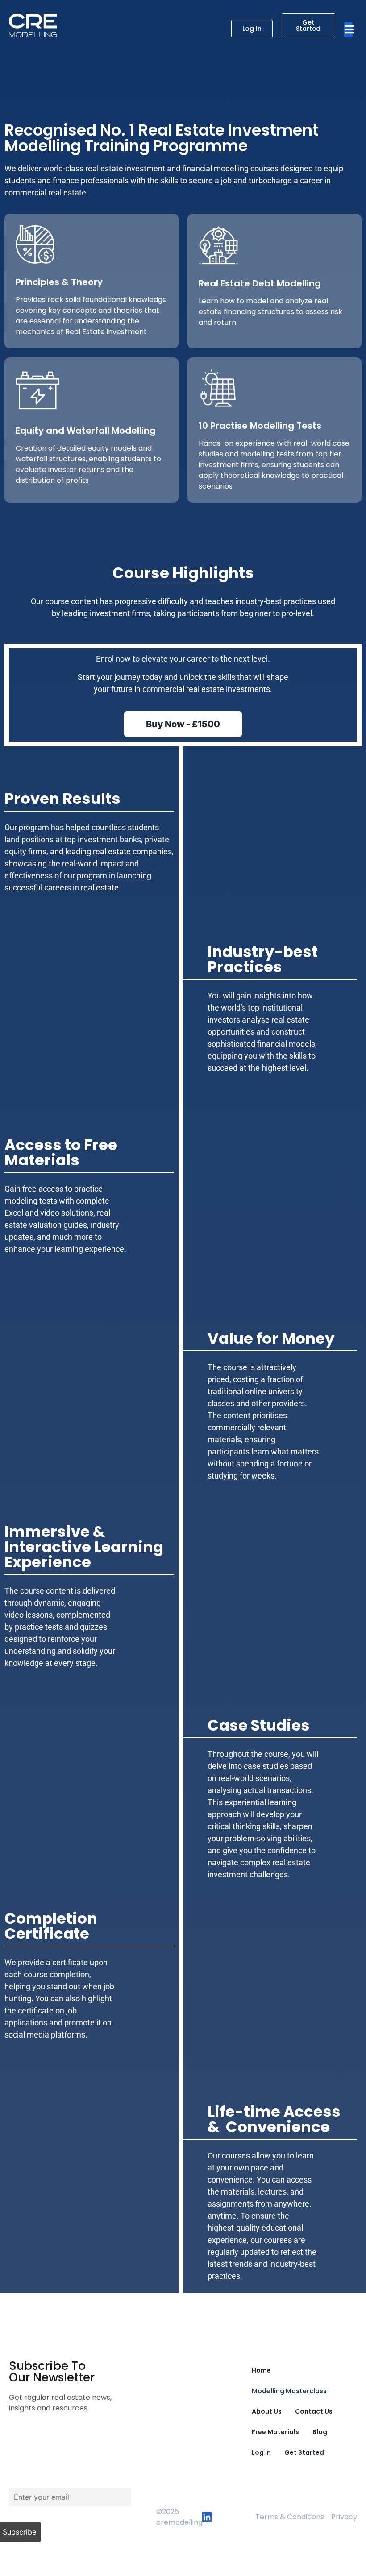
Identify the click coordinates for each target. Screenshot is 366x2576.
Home (261, 2370)
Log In (261, 2452)
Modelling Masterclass (289, 2391)
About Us (267, 2411)
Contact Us (314, 2411)
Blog (320, 2432)
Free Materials (275, 2432)
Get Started (304, 2452)
